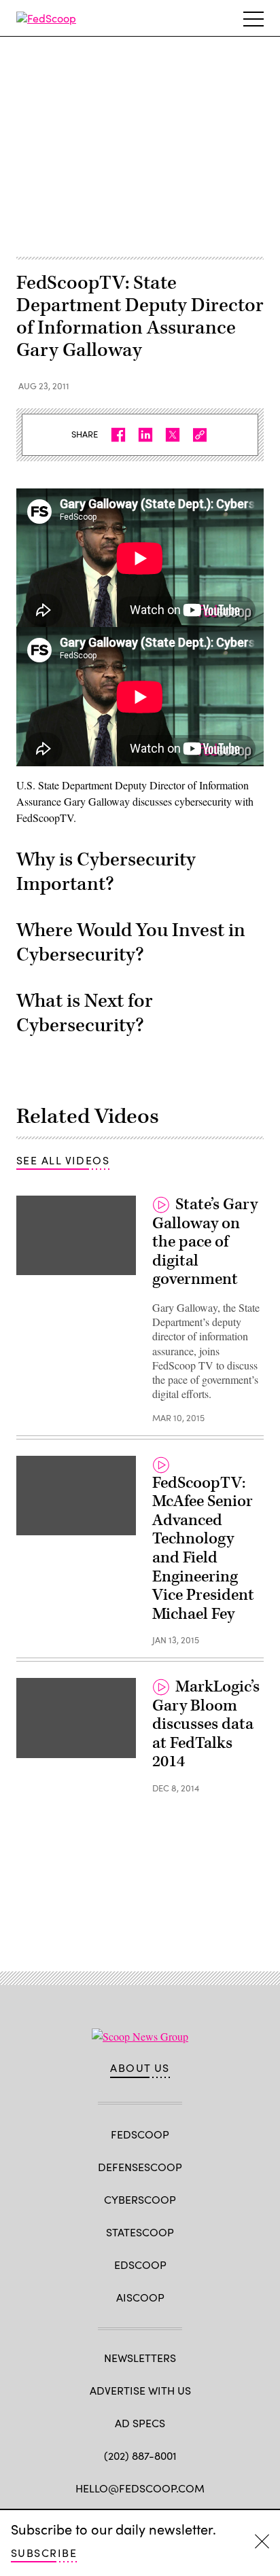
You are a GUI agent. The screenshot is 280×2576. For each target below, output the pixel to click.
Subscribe (44, 2553)
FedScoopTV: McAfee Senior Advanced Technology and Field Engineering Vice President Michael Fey (203, 1549)
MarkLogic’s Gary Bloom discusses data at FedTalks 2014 (206, 1724)
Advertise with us (140, 2390)
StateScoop (140, 2232)
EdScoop (140, 2265)
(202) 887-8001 (140, 2455)
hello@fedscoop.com (140, 2488)
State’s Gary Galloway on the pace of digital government (205, 1242)
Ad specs (140, 2423)
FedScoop (140, 2134)
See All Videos (63, 1160)
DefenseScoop (140, 2167)
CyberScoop (140, 2199)
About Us (140, 2068)
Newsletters (140, 2358)
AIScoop (140, 2297)
